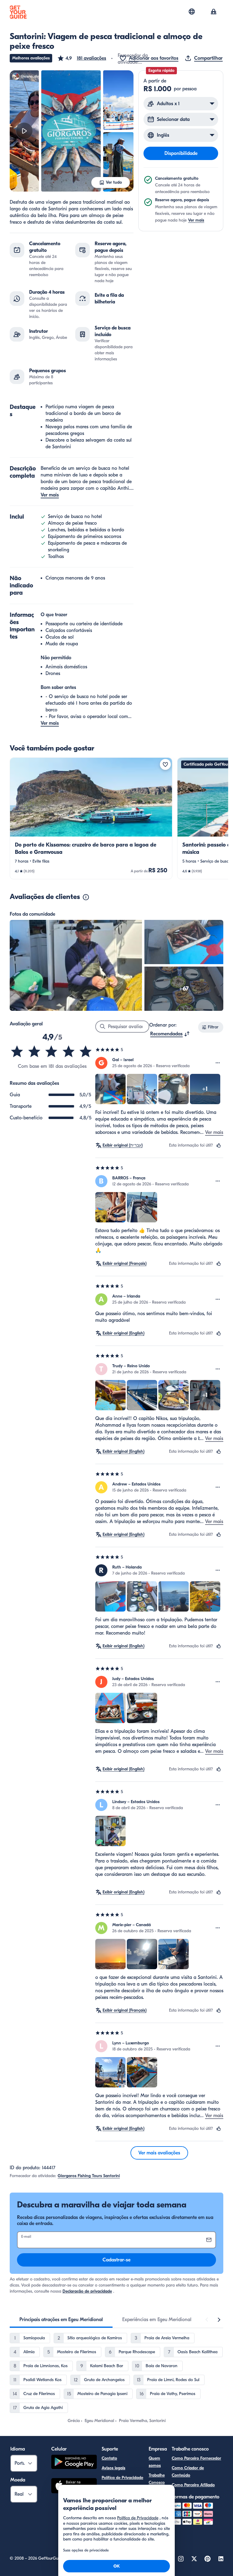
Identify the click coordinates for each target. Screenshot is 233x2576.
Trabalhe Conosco (157, 2479)
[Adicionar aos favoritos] (165, 764)
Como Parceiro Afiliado (193, 2485)
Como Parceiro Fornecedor (196, 2458)
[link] (91, 818)
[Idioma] (192, 12)
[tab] (61, 2320)
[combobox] (170, 1034)
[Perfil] (214, 12)
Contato (109, 2458)
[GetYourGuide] (18, 12)
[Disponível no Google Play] (74, 2463)
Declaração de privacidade (87, 2291)
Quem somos (155, 2462)
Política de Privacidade (122, 2478)
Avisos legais (113, 2468)
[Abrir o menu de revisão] (218, 1063)
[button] (82, 58)
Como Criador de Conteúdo (188, 2472)
